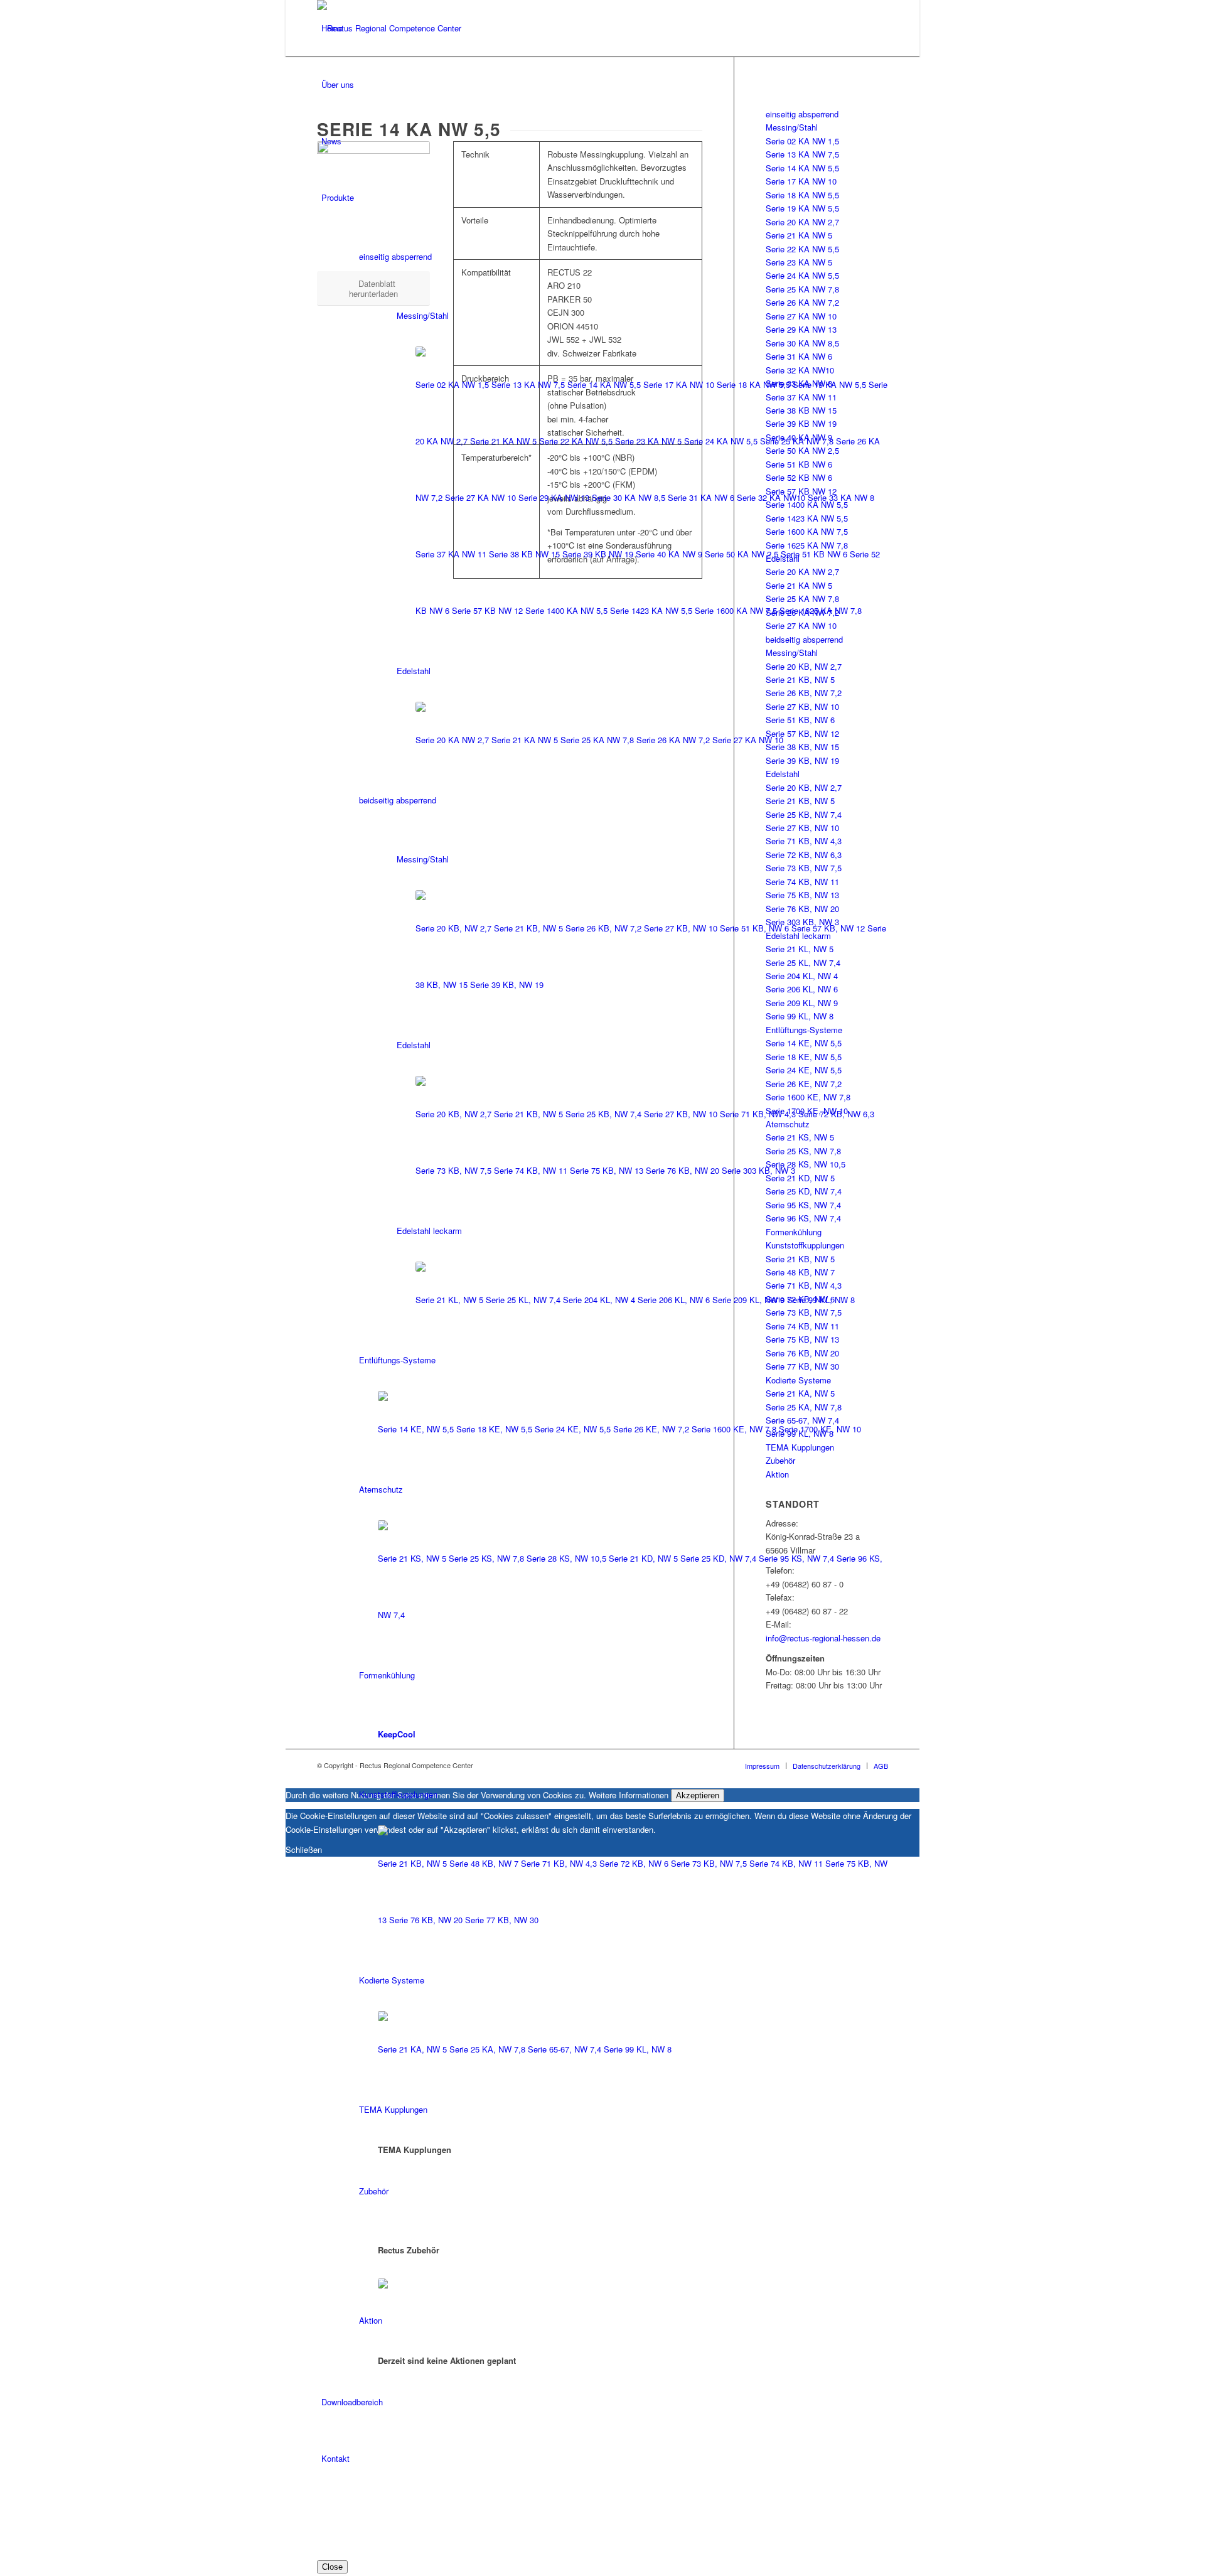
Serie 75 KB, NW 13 (607, 1170)
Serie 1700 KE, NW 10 (820, 1429)
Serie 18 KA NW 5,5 (753, 384)
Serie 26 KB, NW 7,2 (603, 928)
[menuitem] (605, 2516)
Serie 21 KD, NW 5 (643, 1558)
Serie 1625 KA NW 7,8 (821, 610)
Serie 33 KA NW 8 (841, 497)
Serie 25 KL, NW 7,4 (523, 1300)
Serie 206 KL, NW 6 (674, 1300)
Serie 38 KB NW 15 (524, 554)
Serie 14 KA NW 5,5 (604, 384)
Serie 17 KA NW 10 (679, 384)
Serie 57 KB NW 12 (487, 610)
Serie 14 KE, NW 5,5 (416, 1429)
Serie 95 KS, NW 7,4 (796, 1558)
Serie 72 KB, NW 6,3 (836, 1114)
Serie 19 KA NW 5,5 (829, 384)
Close (332, 2567)
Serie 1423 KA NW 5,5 (651, 610)
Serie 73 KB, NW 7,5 (453, 1170)
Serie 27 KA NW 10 (480, 497)
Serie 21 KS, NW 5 (412, 1558)
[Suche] (325, 2515)
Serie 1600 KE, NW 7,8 (734, 1429)
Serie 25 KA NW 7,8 (797, 441)
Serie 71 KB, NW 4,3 (758, 1114)
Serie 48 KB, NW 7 (484, 1863)
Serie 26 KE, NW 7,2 (651, 1429)
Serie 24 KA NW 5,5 (721, 441)
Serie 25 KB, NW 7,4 (603, 1114)
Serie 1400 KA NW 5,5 (566, 610)
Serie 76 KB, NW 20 (683, 1170)
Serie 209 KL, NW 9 (748, 1300)
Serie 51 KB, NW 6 (754, 928)
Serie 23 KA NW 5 (648, 441)
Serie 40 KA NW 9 (669, 554)
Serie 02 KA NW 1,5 (452, 384)
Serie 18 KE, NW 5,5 (494, 1429)
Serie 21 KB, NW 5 (528, 928)
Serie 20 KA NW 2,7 (452, 740)
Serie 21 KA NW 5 (503, 441)
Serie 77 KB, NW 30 (502, 1920)
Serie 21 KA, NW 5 (412, 2049)
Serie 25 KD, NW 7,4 (718, 1558)
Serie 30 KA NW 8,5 (629, 497)
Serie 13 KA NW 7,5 (528, 384)
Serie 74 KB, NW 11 (531, 1170)
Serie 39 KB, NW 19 (507, 985)
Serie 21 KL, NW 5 (449, 1300)
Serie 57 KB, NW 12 (828, 928)
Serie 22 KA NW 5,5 (576, 441)
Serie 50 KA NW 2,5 (742, 554)
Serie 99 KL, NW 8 (821, 1300)
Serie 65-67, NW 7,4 (565, 2049)
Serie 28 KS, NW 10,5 (566, 1558)
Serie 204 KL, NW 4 (599, 1300)
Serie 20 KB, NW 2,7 (453, 928)
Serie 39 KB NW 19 (598, 554)
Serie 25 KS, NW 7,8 (486, 1558)
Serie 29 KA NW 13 (554, 497)
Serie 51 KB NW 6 (814, 554)
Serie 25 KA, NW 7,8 (487, 2049)
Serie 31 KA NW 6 (701, 497)
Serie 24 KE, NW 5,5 (573, 1429)
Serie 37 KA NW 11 (451, 554)
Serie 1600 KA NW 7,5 (736, 610)
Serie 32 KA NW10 (771, 497)
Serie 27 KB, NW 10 (681, 928)
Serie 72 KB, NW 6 (634, 1863)
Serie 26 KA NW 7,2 (673, 740)
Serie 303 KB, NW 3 (758, 1170)
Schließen (304, 1849)
